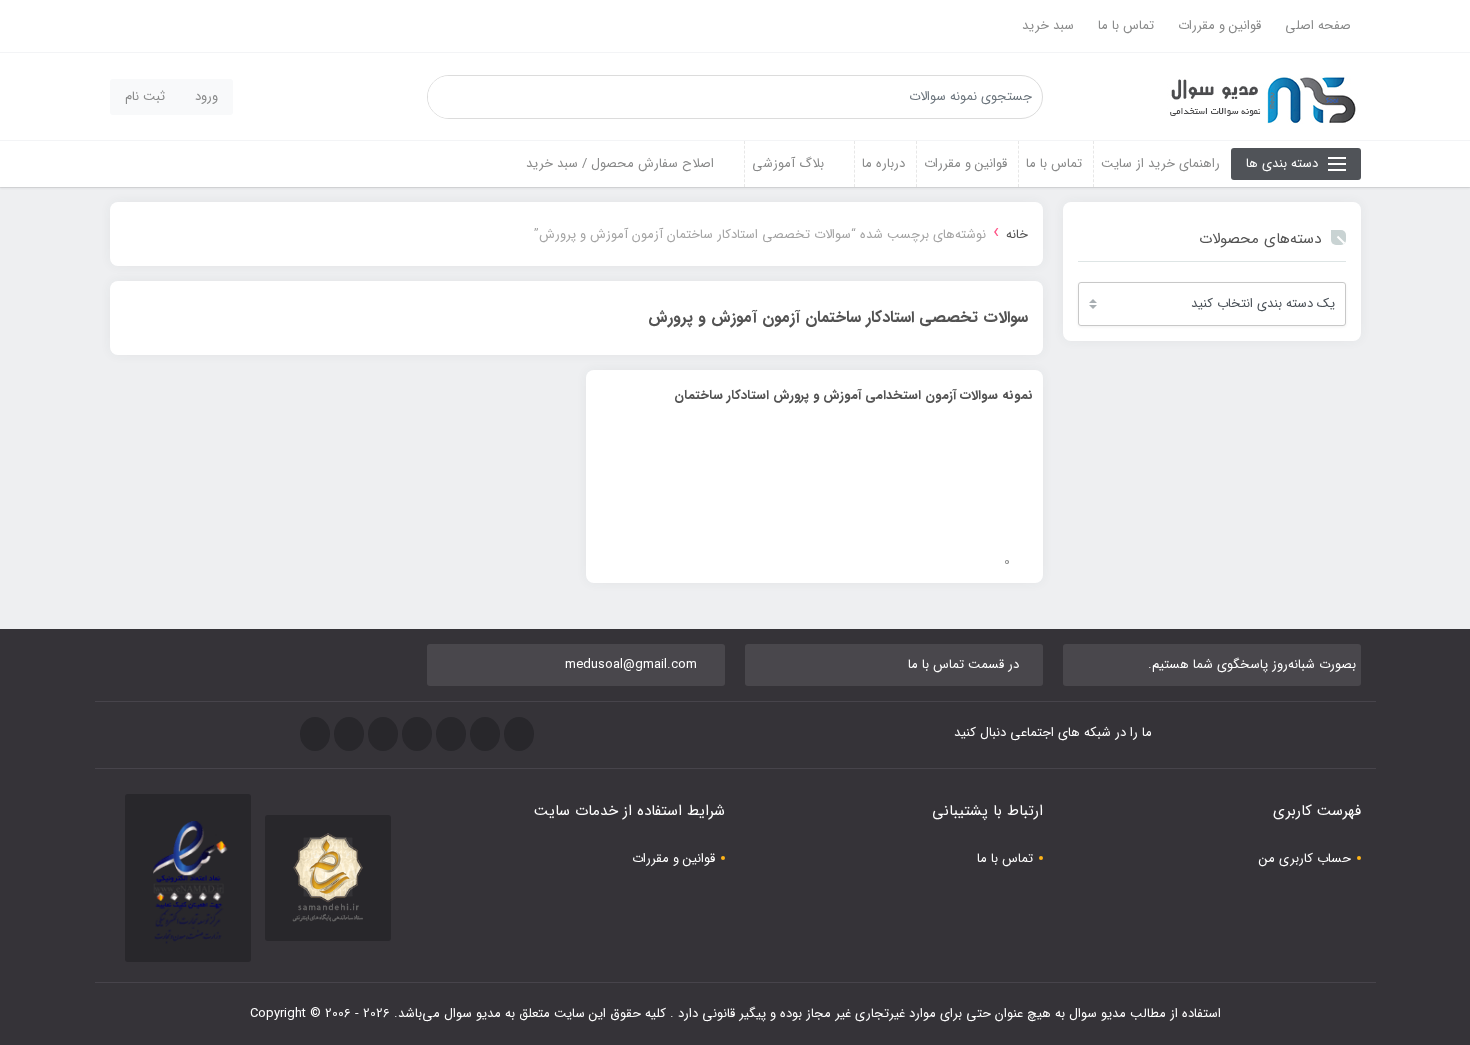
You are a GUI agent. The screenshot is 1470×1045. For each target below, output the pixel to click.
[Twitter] (485, 734)
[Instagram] (417, 734)
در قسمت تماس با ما (963, 664)
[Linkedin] (349, 734)
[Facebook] (519, 734)
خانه (1017, 234)
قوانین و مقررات (1219, 25)
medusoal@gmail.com (631, 664)
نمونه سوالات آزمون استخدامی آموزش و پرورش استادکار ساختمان (853, 395)
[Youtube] (383, 734)
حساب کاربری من (1305, 858)
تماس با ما (1126, 25)
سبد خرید (1048, 25)
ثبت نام (145, 96)
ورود (206, 96)
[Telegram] (451, 734)
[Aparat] (315, 734)
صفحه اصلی (1318, 25)
